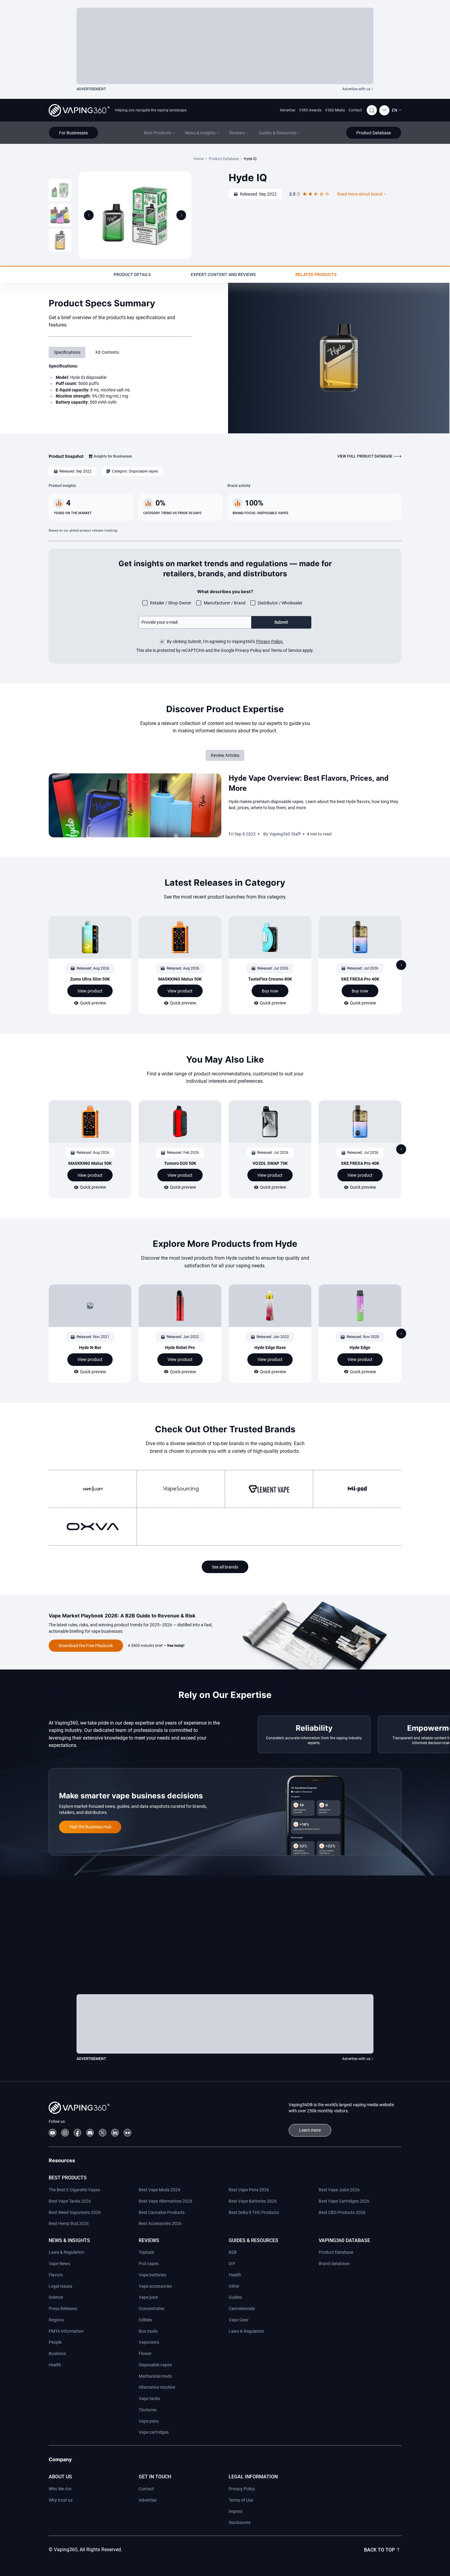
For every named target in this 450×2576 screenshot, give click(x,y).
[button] (397, 110)
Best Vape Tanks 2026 (70, 2201)
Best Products (68, 2178)
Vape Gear (239, 2320)
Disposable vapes (155, 2365)
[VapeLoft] (93, 1489)
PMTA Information (66, 2331)
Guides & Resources (253, 2240)
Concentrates (152, 2309)
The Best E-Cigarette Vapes (74, 2190)
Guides (235, 2297)
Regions (56, 2320)
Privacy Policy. (270, 641)
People (55, 2342)
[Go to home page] (79, 110)
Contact (355, 110)
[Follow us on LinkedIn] (115, 2133)
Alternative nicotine (157, 2387)
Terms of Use (241, 2500)
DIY (232, 2264)
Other (234, 2286)
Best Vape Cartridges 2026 (344, 2201)
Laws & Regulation (66, 2252)
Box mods (148, 2331)
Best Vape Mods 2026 (159, 2190)
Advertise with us (356, 89)
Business (57, 2354)
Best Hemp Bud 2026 (69, 2223)
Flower (145, 2354)
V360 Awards (310, 110)
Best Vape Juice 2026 (339, 2190)
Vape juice (148, 2297)
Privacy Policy (242, 2489)
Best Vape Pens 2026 (249, 2190)
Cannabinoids (242, 2309)
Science (56, 2297)
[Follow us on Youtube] (52, 2133)
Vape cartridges (154, 2432)
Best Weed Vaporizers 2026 (75, 2212)
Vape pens (149, 2421)
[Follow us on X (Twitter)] (103, 2133)
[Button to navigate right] (181, 215)
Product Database (224, 159)
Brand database (334, 2264)
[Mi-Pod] (357, 1489)
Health (55, 2365)
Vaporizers (149, 2342)
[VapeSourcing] (181, 1489)
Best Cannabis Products (162, 2212)
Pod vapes (149, 2264)
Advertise (287, 110)
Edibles (145, 2320)
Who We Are (60, 2489)
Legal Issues (60, 2286)
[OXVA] (93, 1527)
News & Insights (69, 2240)
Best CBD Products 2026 (342, 2212)
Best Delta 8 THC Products (254, 2212)
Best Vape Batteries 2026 (253, 2201)
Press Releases (63, 2309)
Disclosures (240, 2522)
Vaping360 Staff (285, 834)
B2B (233, 2252)
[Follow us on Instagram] (65, 2133)
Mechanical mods (155, 2376)
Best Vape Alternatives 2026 (165, 2201)
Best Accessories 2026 (160, 2223)
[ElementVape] (269, 1489)
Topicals (146, 2252)
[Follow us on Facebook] (78, 2133)
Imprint (236, 2511)
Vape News (59, 2264)
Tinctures (148, 2410)
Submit (281, 622)
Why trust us (61, 2500)
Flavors (56, 2275)
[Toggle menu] (384, 110)
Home (199, 159)
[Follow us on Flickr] (127, 2133)
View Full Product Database (365, 456)
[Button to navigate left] (89, 215)
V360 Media (335, 110)
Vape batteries (152, 2275)
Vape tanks (149, 2398)
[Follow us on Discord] (90, 2133)
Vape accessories (155, 2286)
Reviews (149, 2240)
